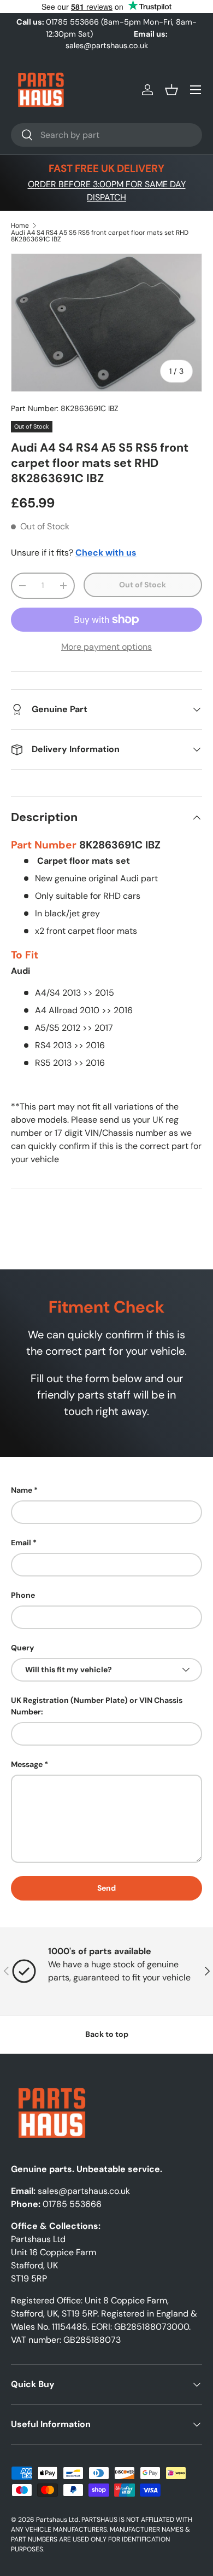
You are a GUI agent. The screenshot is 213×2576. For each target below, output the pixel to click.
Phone (23, 1595)
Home (20, 226)
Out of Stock (143, 585)
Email (21, 1543)
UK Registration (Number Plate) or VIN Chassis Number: (97, 1706)
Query (23, 1648)
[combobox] (106, 135)
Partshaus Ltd (57, 2520)
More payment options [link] (106, 647)
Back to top (107, 2034)
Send (106, 1888)
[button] (171, 90)
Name (22, 1490)
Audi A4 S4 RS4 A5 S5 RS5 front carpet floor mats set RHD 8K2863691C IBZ (100, 236)
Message (27, 1764)
